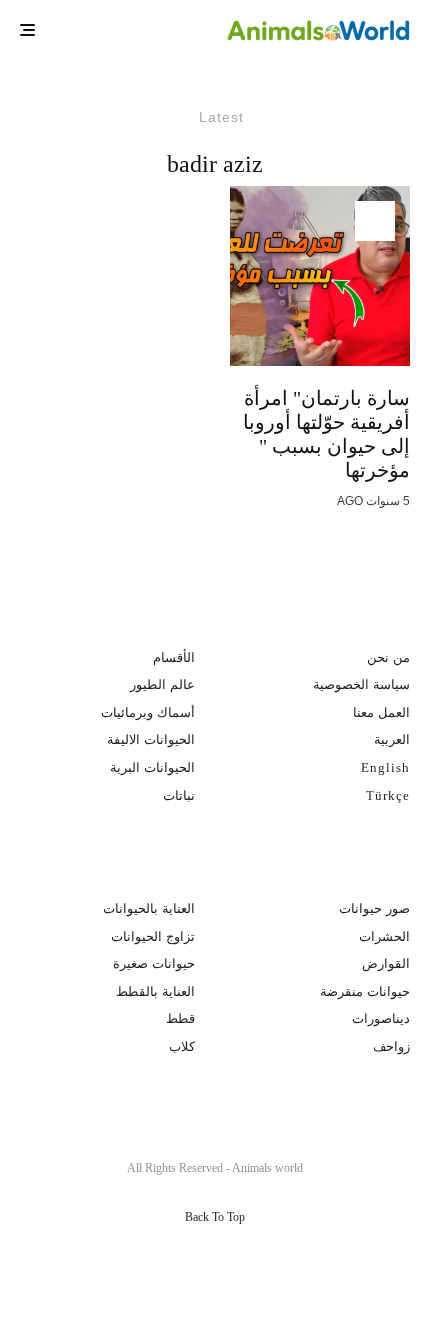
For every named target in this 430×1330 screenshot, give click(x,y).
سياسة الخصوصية (361, 684)
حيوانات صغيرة (154, 963)
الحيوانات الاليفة (151, 739)
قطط (180, 1018)
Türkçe (388, 795)
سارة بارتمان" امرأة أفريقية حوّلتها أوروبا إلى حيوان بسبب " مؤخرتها (326, 434)
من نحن (388, 657)
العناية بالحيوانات (149, 908)
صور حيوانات (374, 908)
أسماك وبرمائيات (148, 712)
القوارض (386, 963)
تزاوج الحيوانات (153, 936)
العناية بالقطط (155, 991)
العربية (392, 739)
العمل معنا (381, 712)
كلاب (182, 1046)
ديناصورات (381, 1018)
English (385, 767)
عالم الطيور (162, 684)
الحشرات (384, 936)
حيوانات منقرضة (365, 991)
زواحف (391, 1046)
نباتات (179, 795)
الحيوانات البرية (152, 767)
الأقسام (174, 657)
